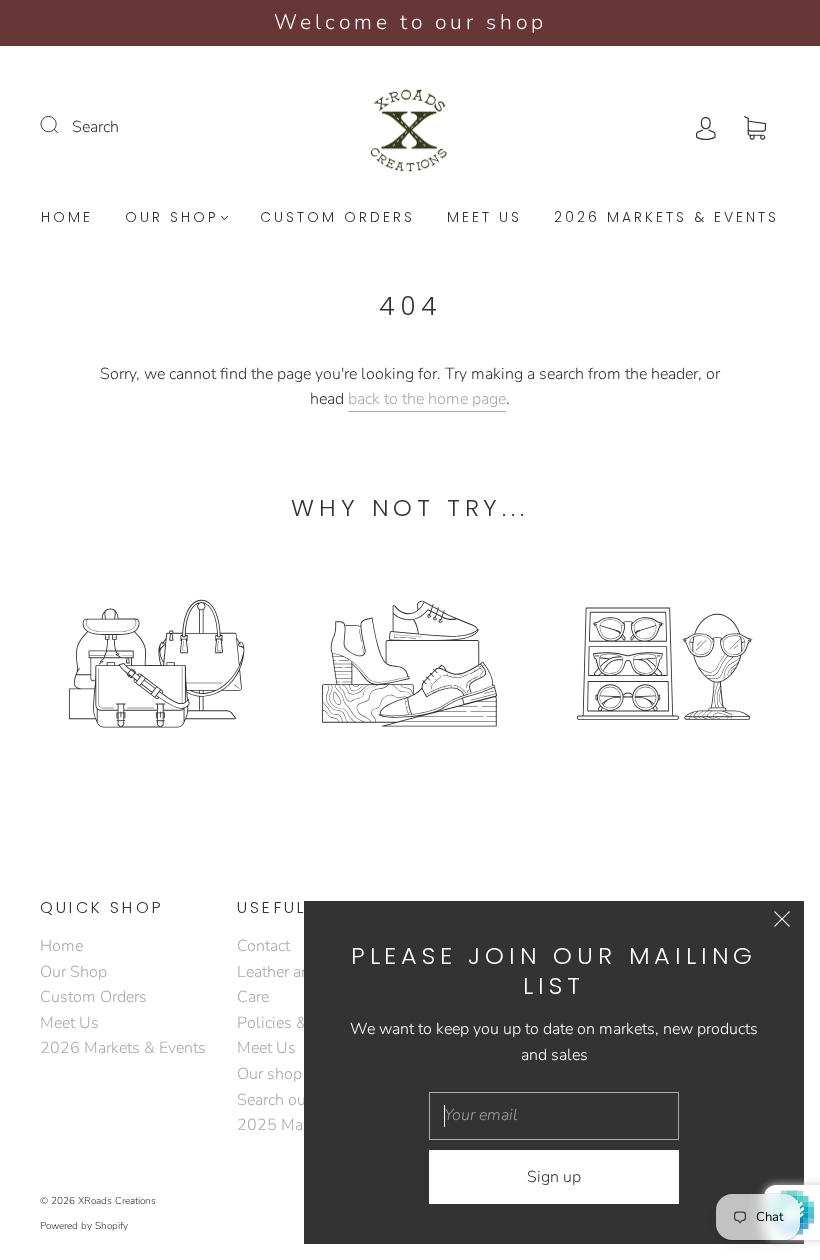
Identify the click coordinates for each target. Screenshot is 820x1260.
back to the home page (427, 399)
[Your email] (554, 1116)
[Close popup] (782, 923)
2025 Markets (287, 1125)
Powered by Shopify (84, 1226)
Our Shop (172, 218)
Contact (263, 946)
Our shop (269, 1074)
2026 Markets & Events (666, 218)
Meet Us (484, 218)
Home (67, 218)
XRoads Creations (117, 1201)
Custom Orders (337, 218)
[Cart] (755, 127)
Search (95, 127)
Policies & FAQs (294, 1023)
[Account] (706, 127)
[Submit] (62, 125)
